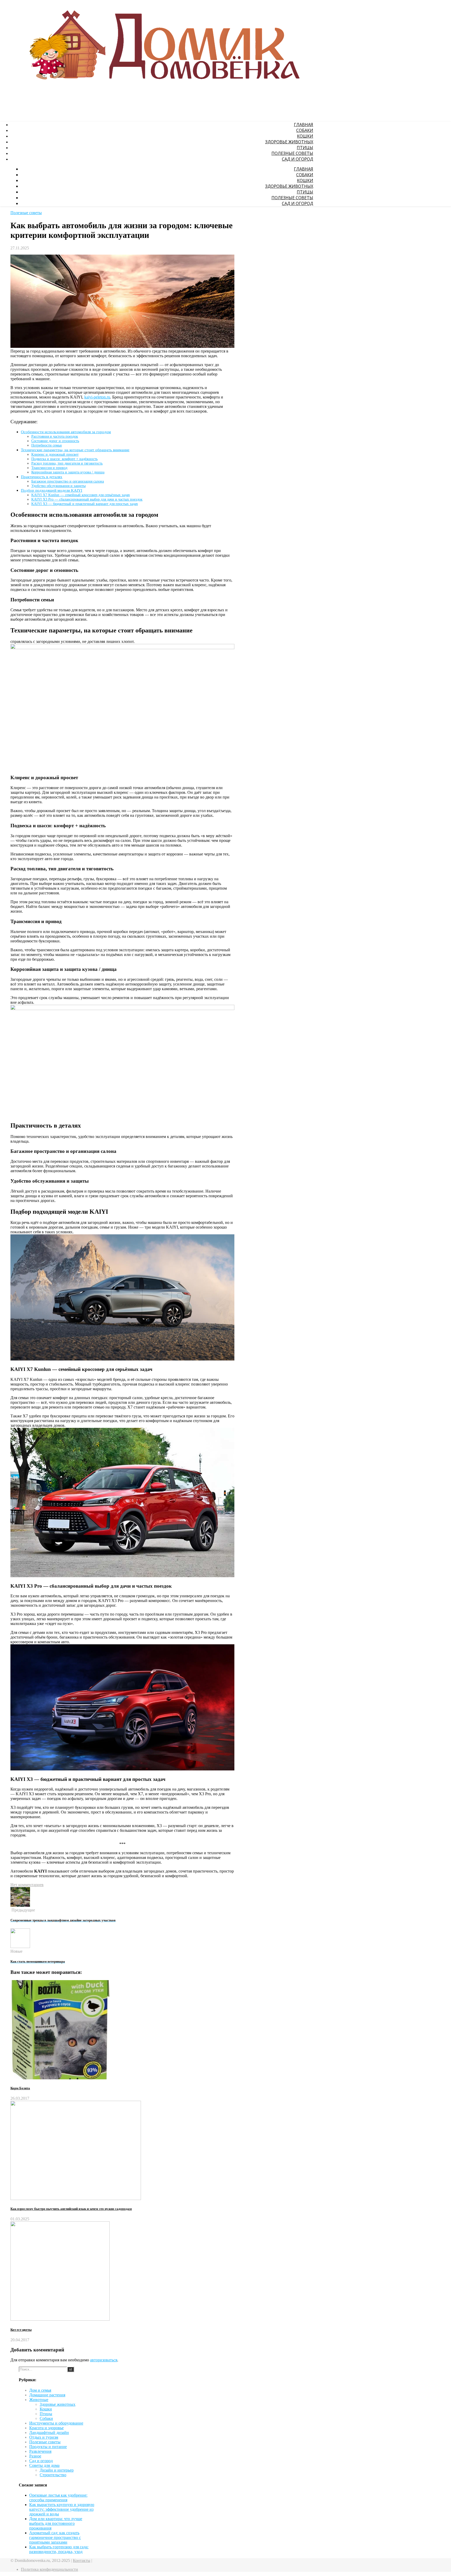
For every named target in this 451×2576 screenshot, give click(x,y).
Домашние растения (47, 2395)
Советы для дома (44, 2465)
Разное (35, 2456)
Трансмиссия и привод (49, 468)
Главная (304, 125)
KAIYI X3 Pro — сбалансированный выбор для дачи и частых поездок (87, 499)
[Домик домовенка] (161, 91)
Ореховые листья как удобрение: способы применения (58, 2498)
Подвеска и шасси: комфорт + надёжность (64, 459)
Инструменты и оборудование (56, 2423)
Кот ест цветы (21, 2330)
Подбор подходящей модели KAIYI (52, 490)
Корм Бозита (20, 2088)
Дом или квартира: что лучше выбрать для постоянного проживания (56, 2523)
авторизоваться (104, 2360)
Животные (39, 2400)
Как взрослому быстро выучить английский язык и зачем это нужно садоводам (71, 2209)
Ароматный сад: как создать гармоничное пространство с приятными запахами (55, 2537)
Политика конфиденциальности (49, 2569)
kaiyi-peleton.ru (97, 397)
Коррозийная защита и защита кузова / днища (68, 472)
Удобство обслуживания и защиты (58, 486)
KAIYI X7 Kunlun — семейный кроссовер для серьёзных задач (81, 495)
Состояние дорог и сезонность (55, 441)
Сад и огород (298, 159)
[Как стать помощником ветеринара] (20, 1947)
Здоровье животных (289, 142)
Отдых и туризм (44, 2437)
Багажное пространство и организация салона (68, 481)
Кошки (305, 136)
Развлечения (40, 2451)
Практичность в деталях (42, 477)
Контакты (82, 2560)
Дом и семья (40, 2390)
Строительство (53, 2475)
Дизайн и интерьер (57, 2470)
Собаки (305, 130)
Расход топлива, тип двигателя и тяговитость (67, 463)
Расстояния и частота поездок (55, 436)
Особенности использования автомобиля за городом (66, 432)
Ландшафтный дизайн (49, 2433)
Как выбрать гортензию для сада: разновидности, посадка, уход (59, 2549)
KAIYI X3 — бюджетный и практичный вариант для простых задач (85, 504)
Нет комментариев (27, 1885)
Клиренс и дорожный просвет (55, 454)
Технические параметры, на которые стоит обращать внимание (75, 450)
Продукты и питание (48, 2447)
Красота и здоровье (46, 2428)
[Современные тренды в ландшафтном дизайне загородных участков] (20, 1905)
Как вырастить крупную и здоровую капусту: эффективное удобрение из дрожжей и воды (62, 2509)
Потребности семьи (47, 445)
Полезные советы (292, 153)
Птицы (305, 148)
